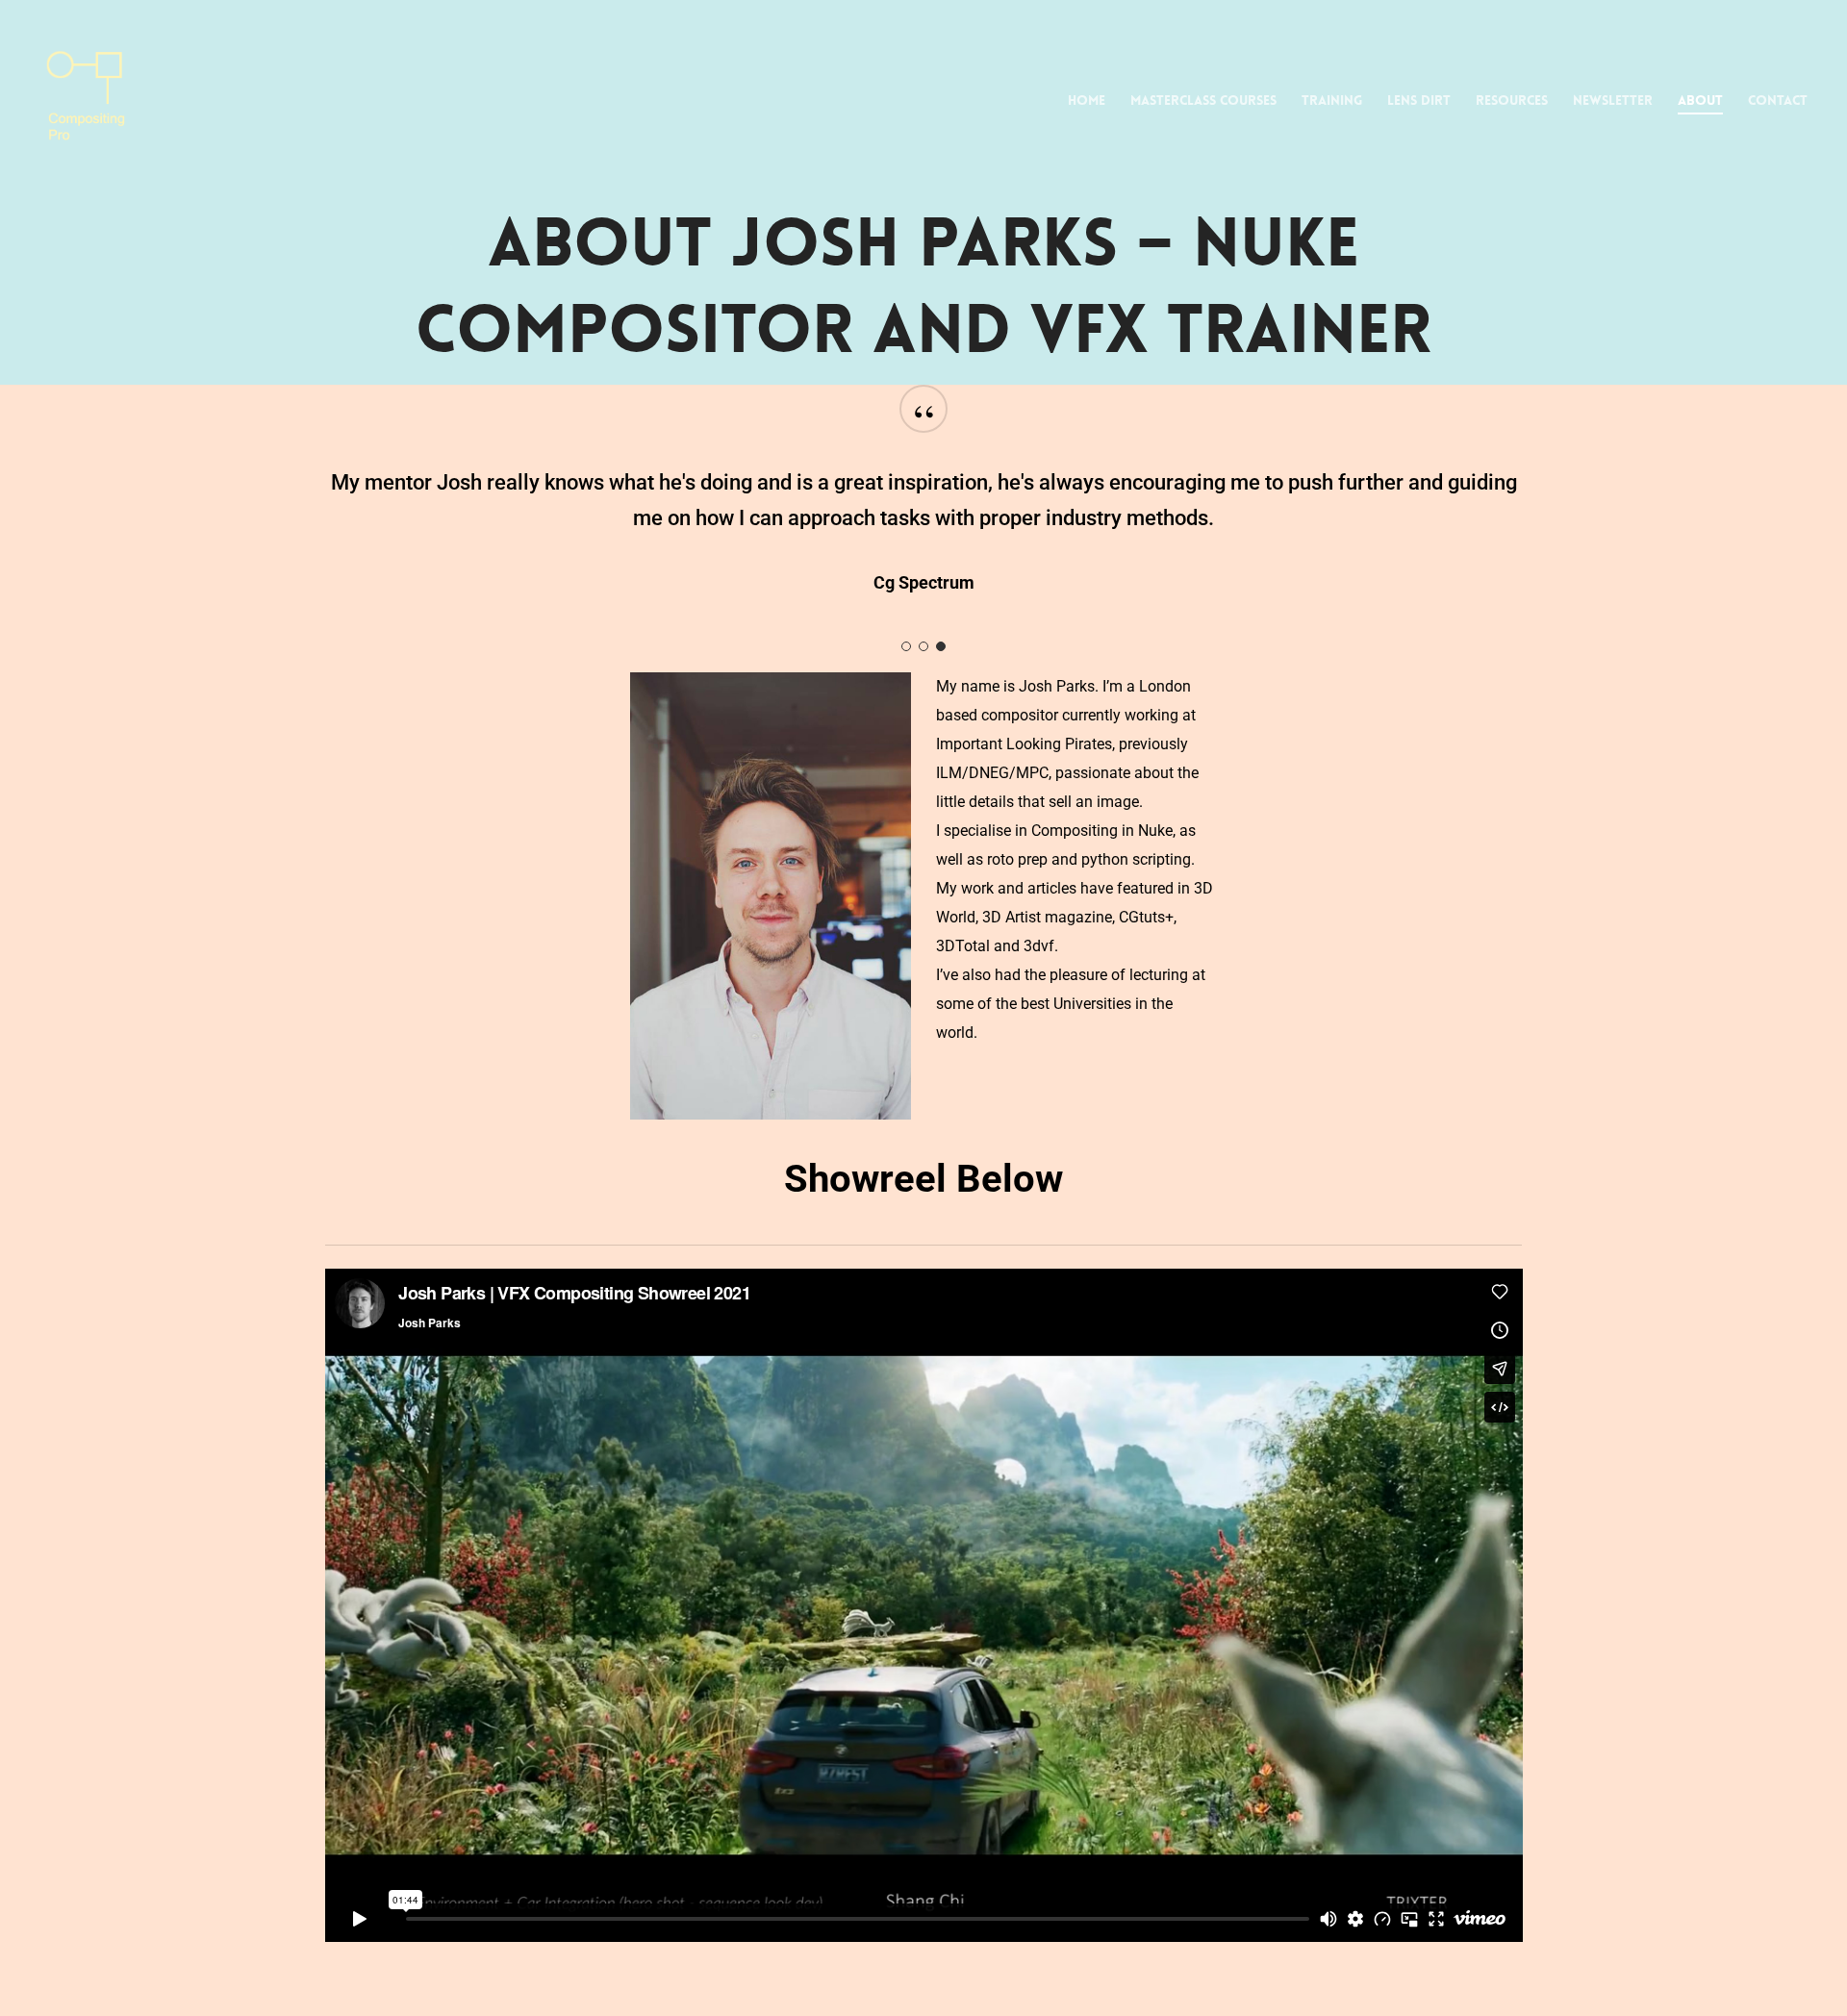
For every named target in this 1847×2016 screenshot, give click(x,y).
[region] (924, 512)
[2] (923, 646)
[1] (906, 646)
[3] (941, 646)
